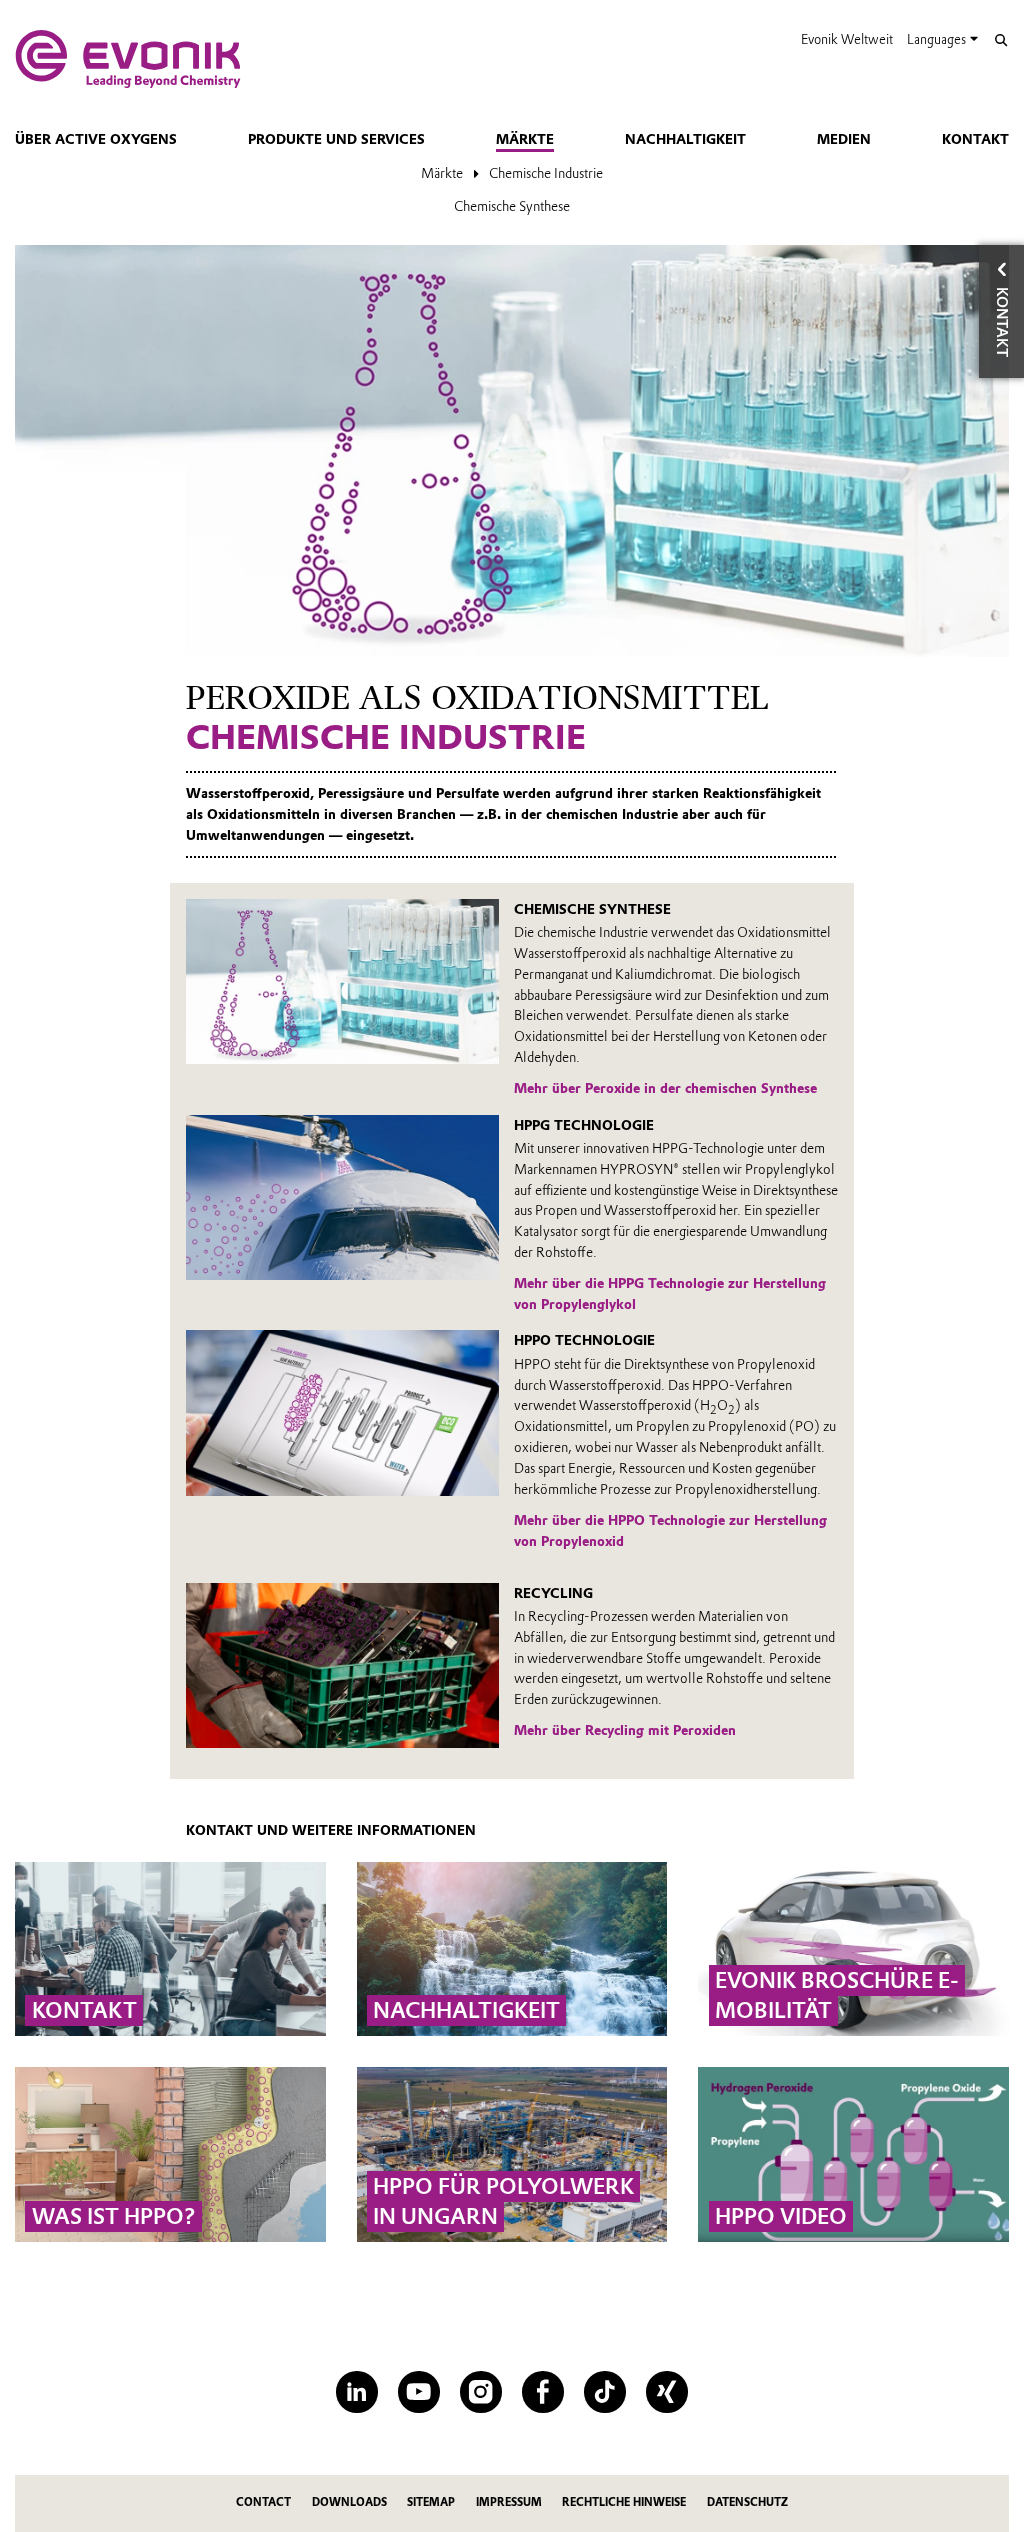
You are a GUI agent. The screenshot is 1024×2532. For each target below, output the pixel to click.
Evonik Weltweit (847, 39)
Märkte (525, 139)
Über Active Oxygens (96, 139)
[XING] (666, 2391)
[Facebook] (542, 2391)
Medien (844, 139)
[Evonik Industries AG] (128, 59)
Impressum (509, 2502)
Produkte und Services (336, 139)
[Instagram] (480, 2391)
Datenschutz (747, 2502)
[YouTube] (418, 2391)
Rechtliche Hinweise (624, 2502)
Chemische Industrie (546, 173)
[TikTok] (604, 2391)
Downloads (349, 2502)
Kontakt (975, 139)
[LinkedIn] (356, 2391)
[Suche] (1000, 40)
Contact (263, 2502)
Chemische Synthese (512, 206)
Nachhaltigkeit (685, 139)
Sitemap (431, 2502)
